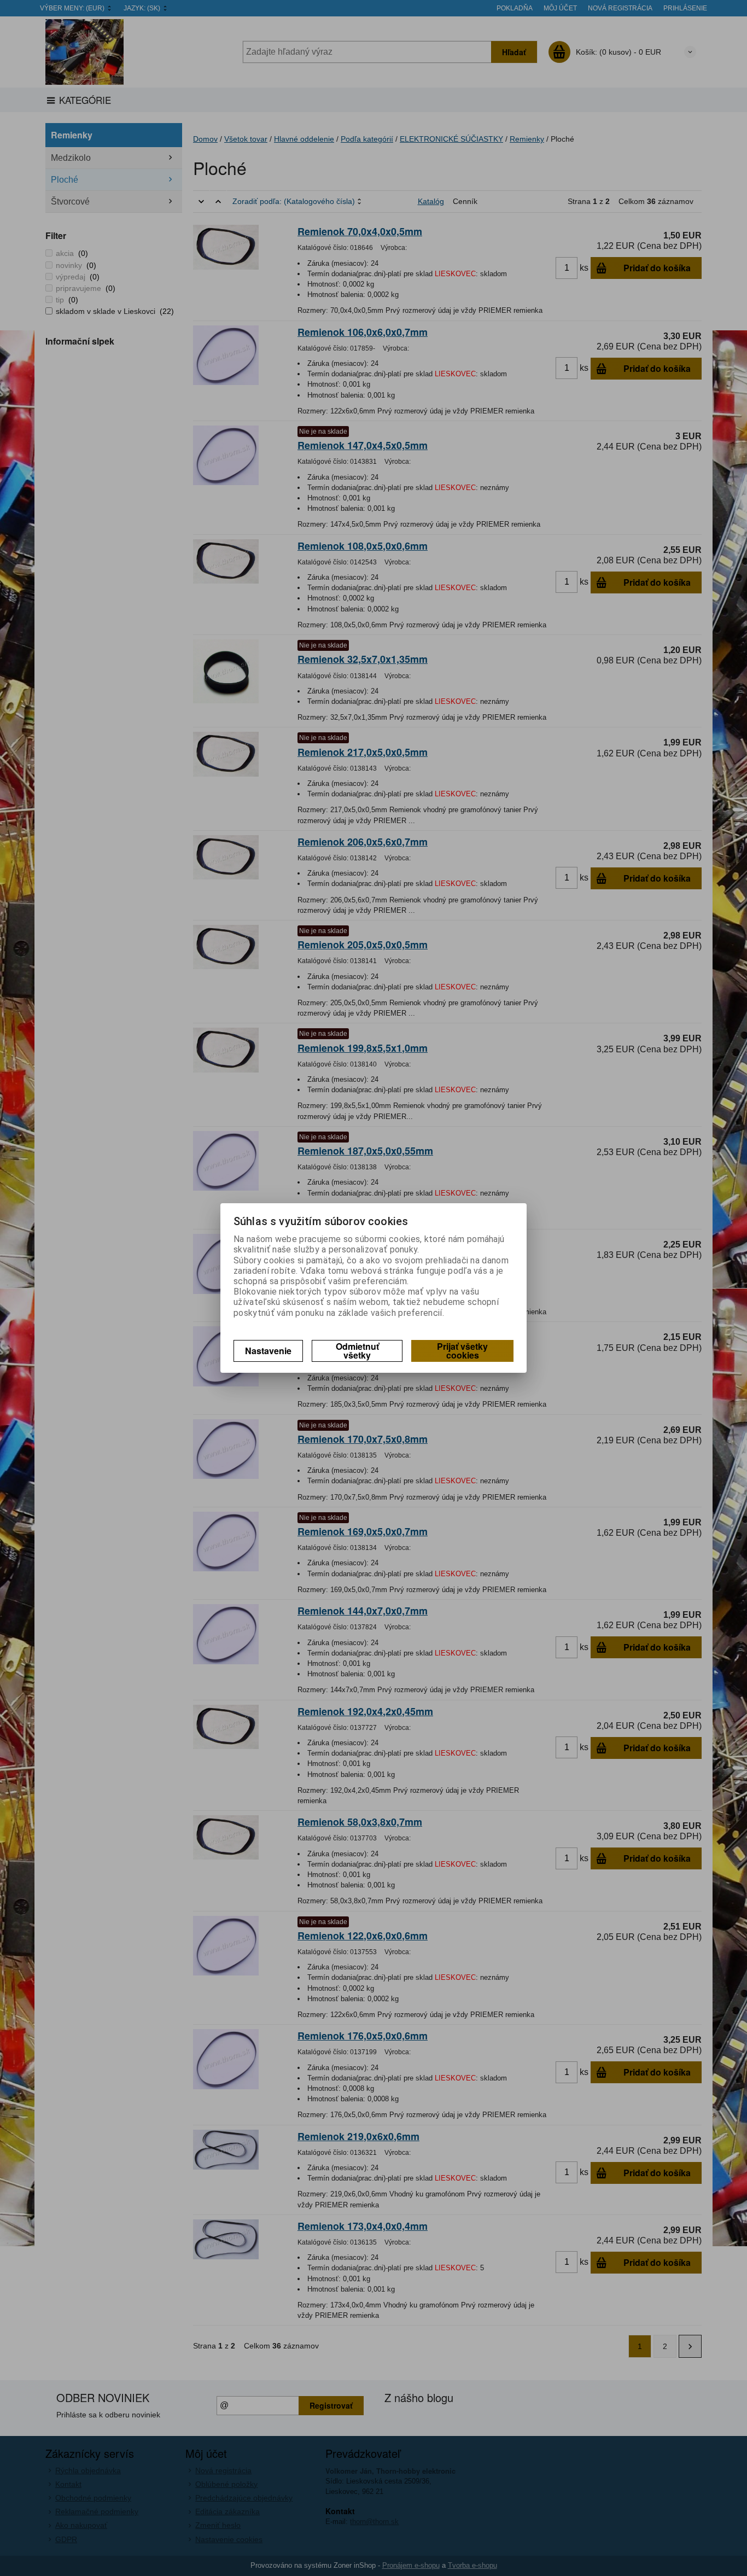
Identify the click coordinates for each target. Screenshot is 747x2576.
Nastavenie (268, 1351)
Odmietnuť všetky (357, 1351)
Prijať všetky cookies (462, 1351)
